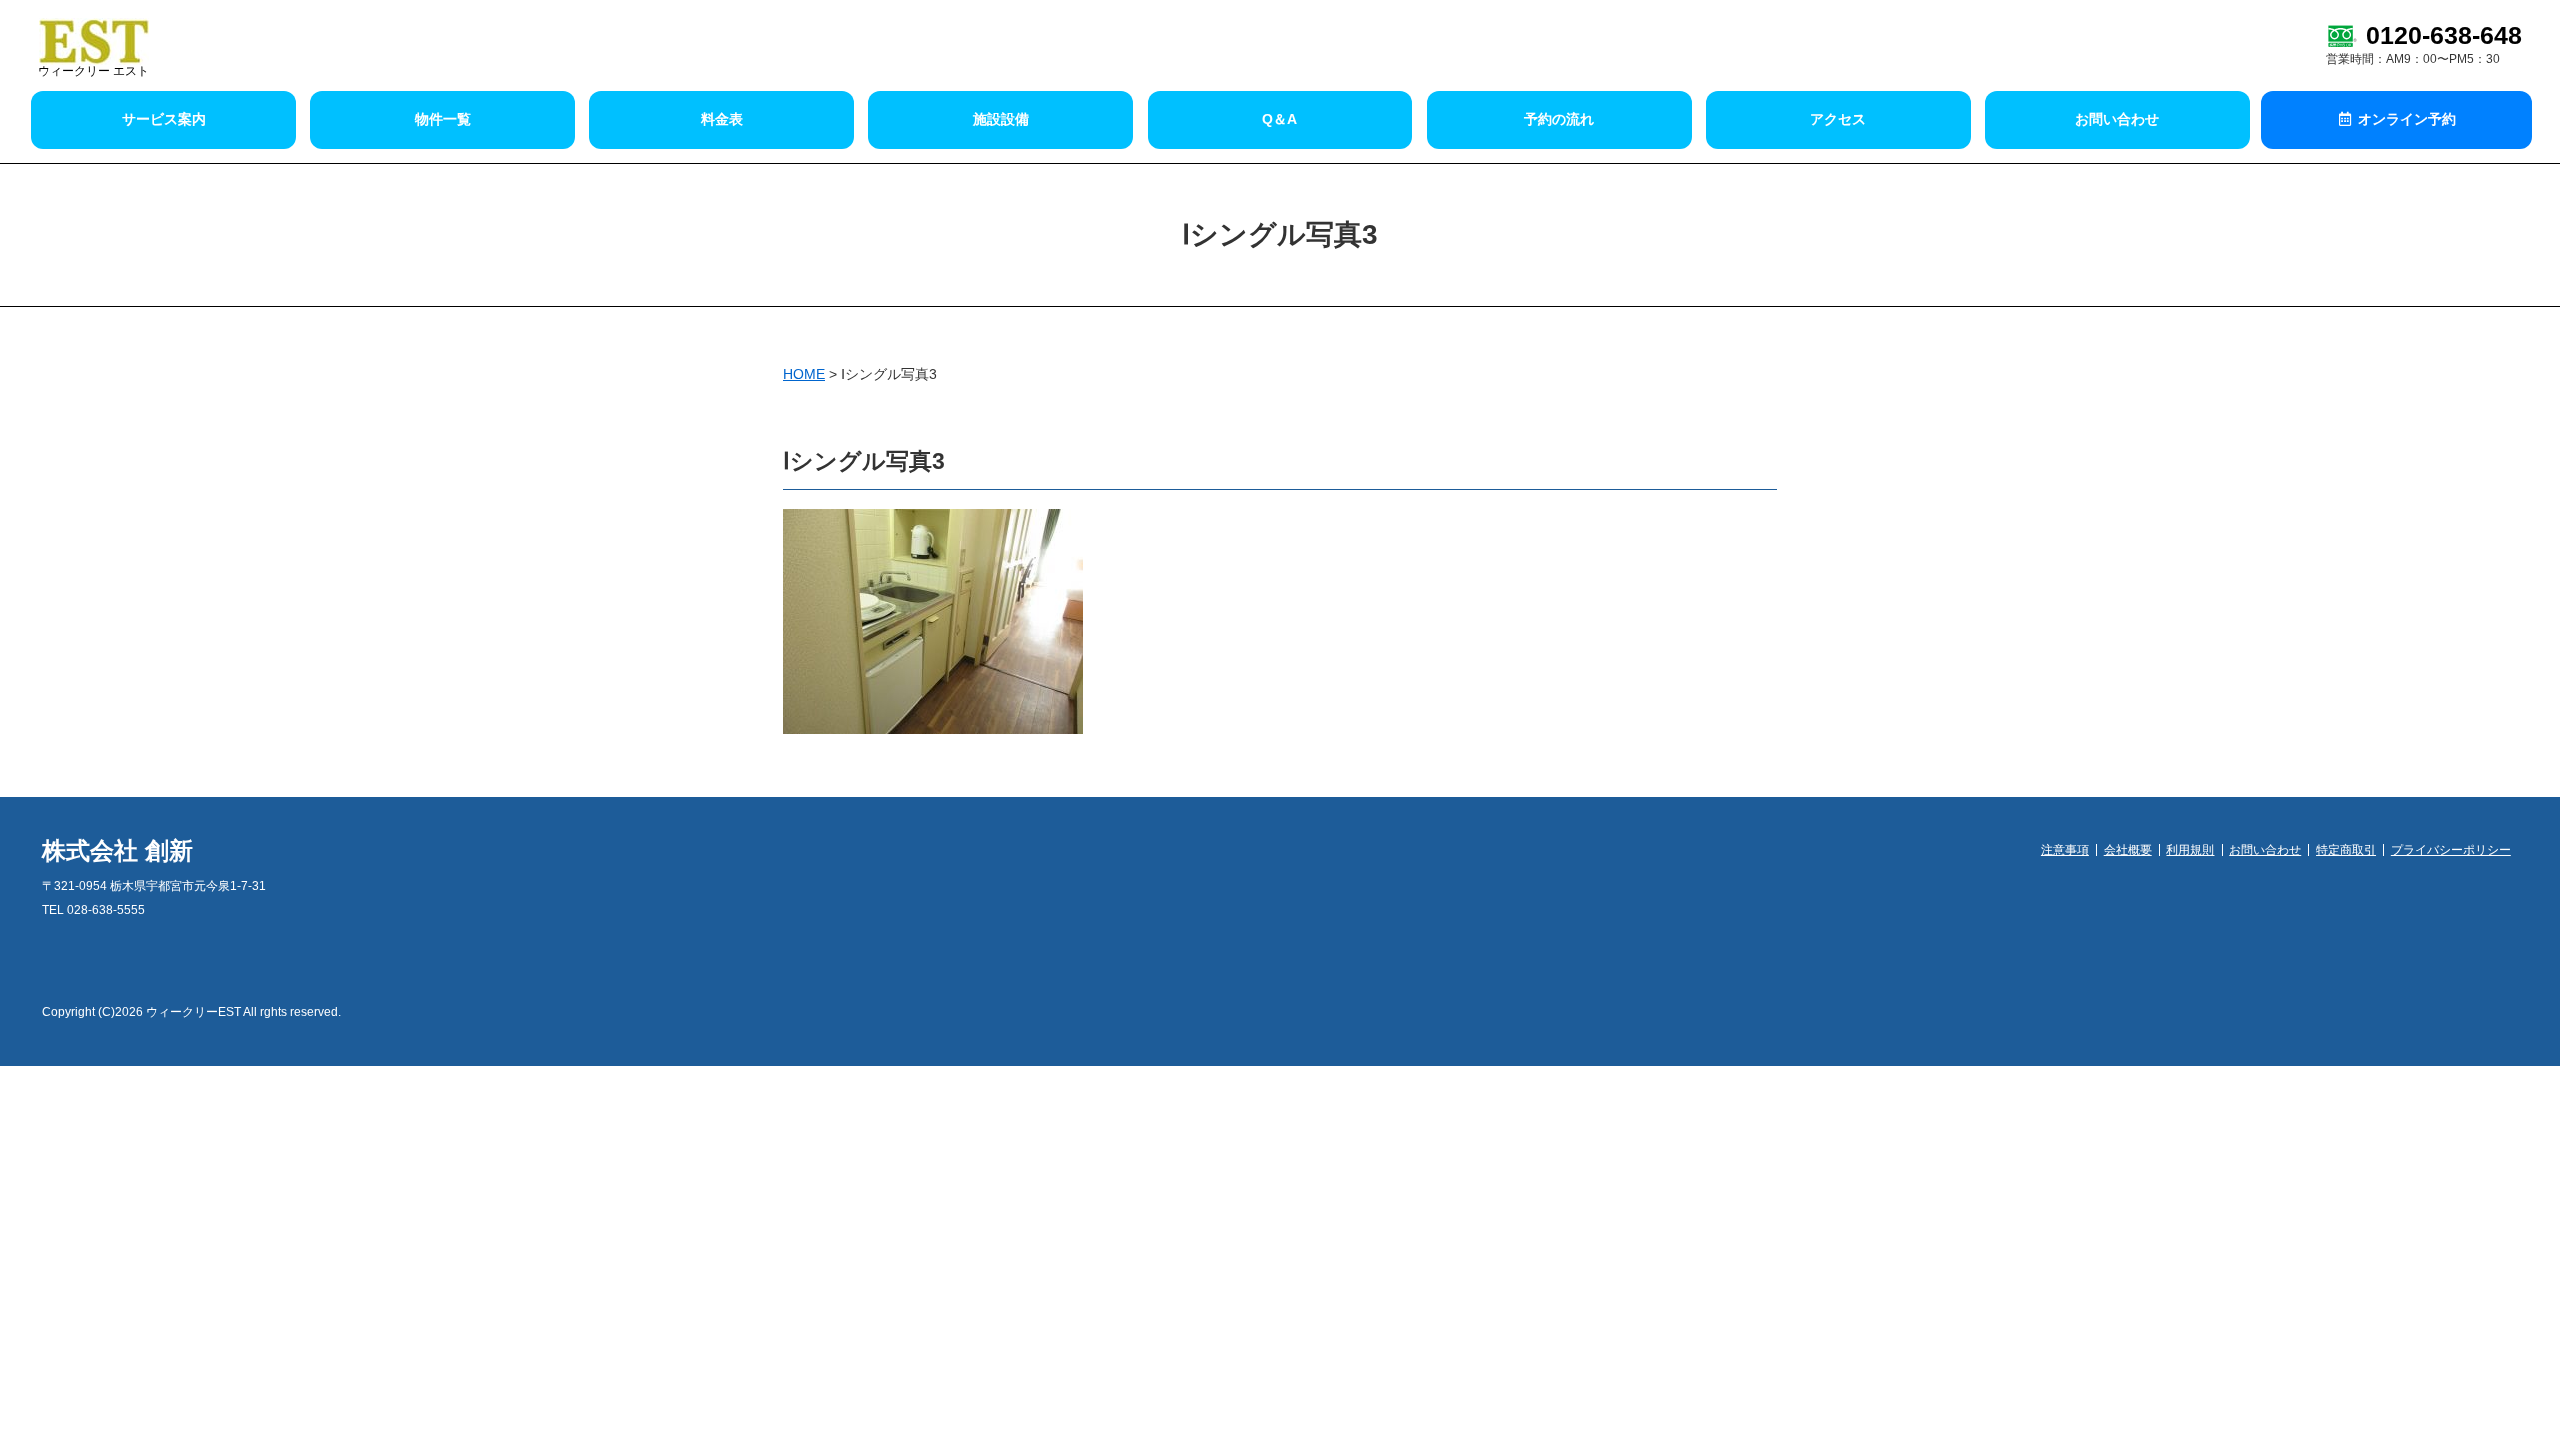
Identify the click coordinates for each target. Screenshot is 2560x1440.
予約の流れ (1559, 119)
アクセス (1838, 119)
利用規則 (2190, 850)
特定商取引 (2346, 850)
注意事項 (2065, 850)
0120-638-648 (2444, 35)
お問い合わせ (2117, 119)
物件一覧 (443, 119)
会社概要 (2128, 850)
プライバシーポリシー (2451, 850)
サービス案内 (164, 119)
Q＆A (1279, 119)
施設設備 (1001, 119)
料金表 (722, 119)
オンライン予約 (2405, 119)
